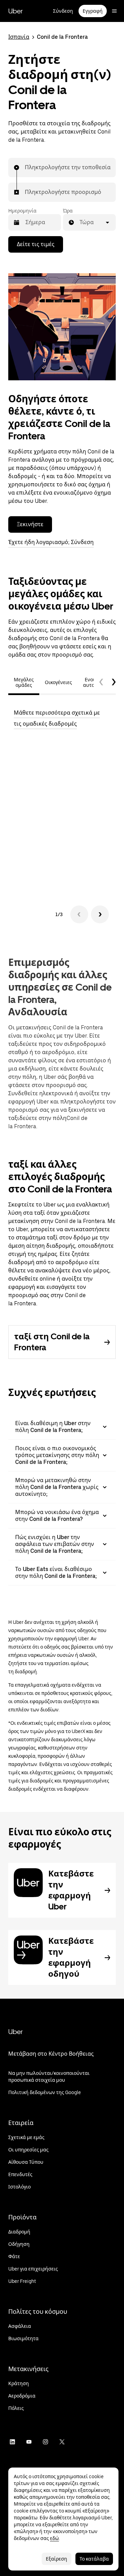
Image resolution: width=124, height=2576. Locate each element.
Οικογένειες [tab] (58, 682)
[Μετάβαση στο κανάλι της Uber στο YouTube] (29, 2442)
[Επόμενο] (100, 914)
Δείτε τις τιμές (36, 244)
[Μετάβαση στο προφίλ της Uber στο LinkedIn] (12, 2442)
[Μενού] (114, 11)
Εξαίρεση (56, 2559)
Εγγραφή (93, 11)
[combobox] (25, 168)
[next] (114, 682)
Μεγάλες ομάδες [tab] (24, 682)
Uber (15, 11)
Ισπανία (19, 37)
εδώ (54, 2538)
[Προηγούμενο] (79, 914)
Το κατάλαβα (94, 2559)
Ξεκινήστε (30, 524)
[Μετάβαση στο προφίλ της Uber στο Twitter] (62, 2442)
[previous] (101, 682)
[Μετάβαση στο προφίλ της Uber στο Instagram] (45, 2442)
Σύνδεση (63, 11)
